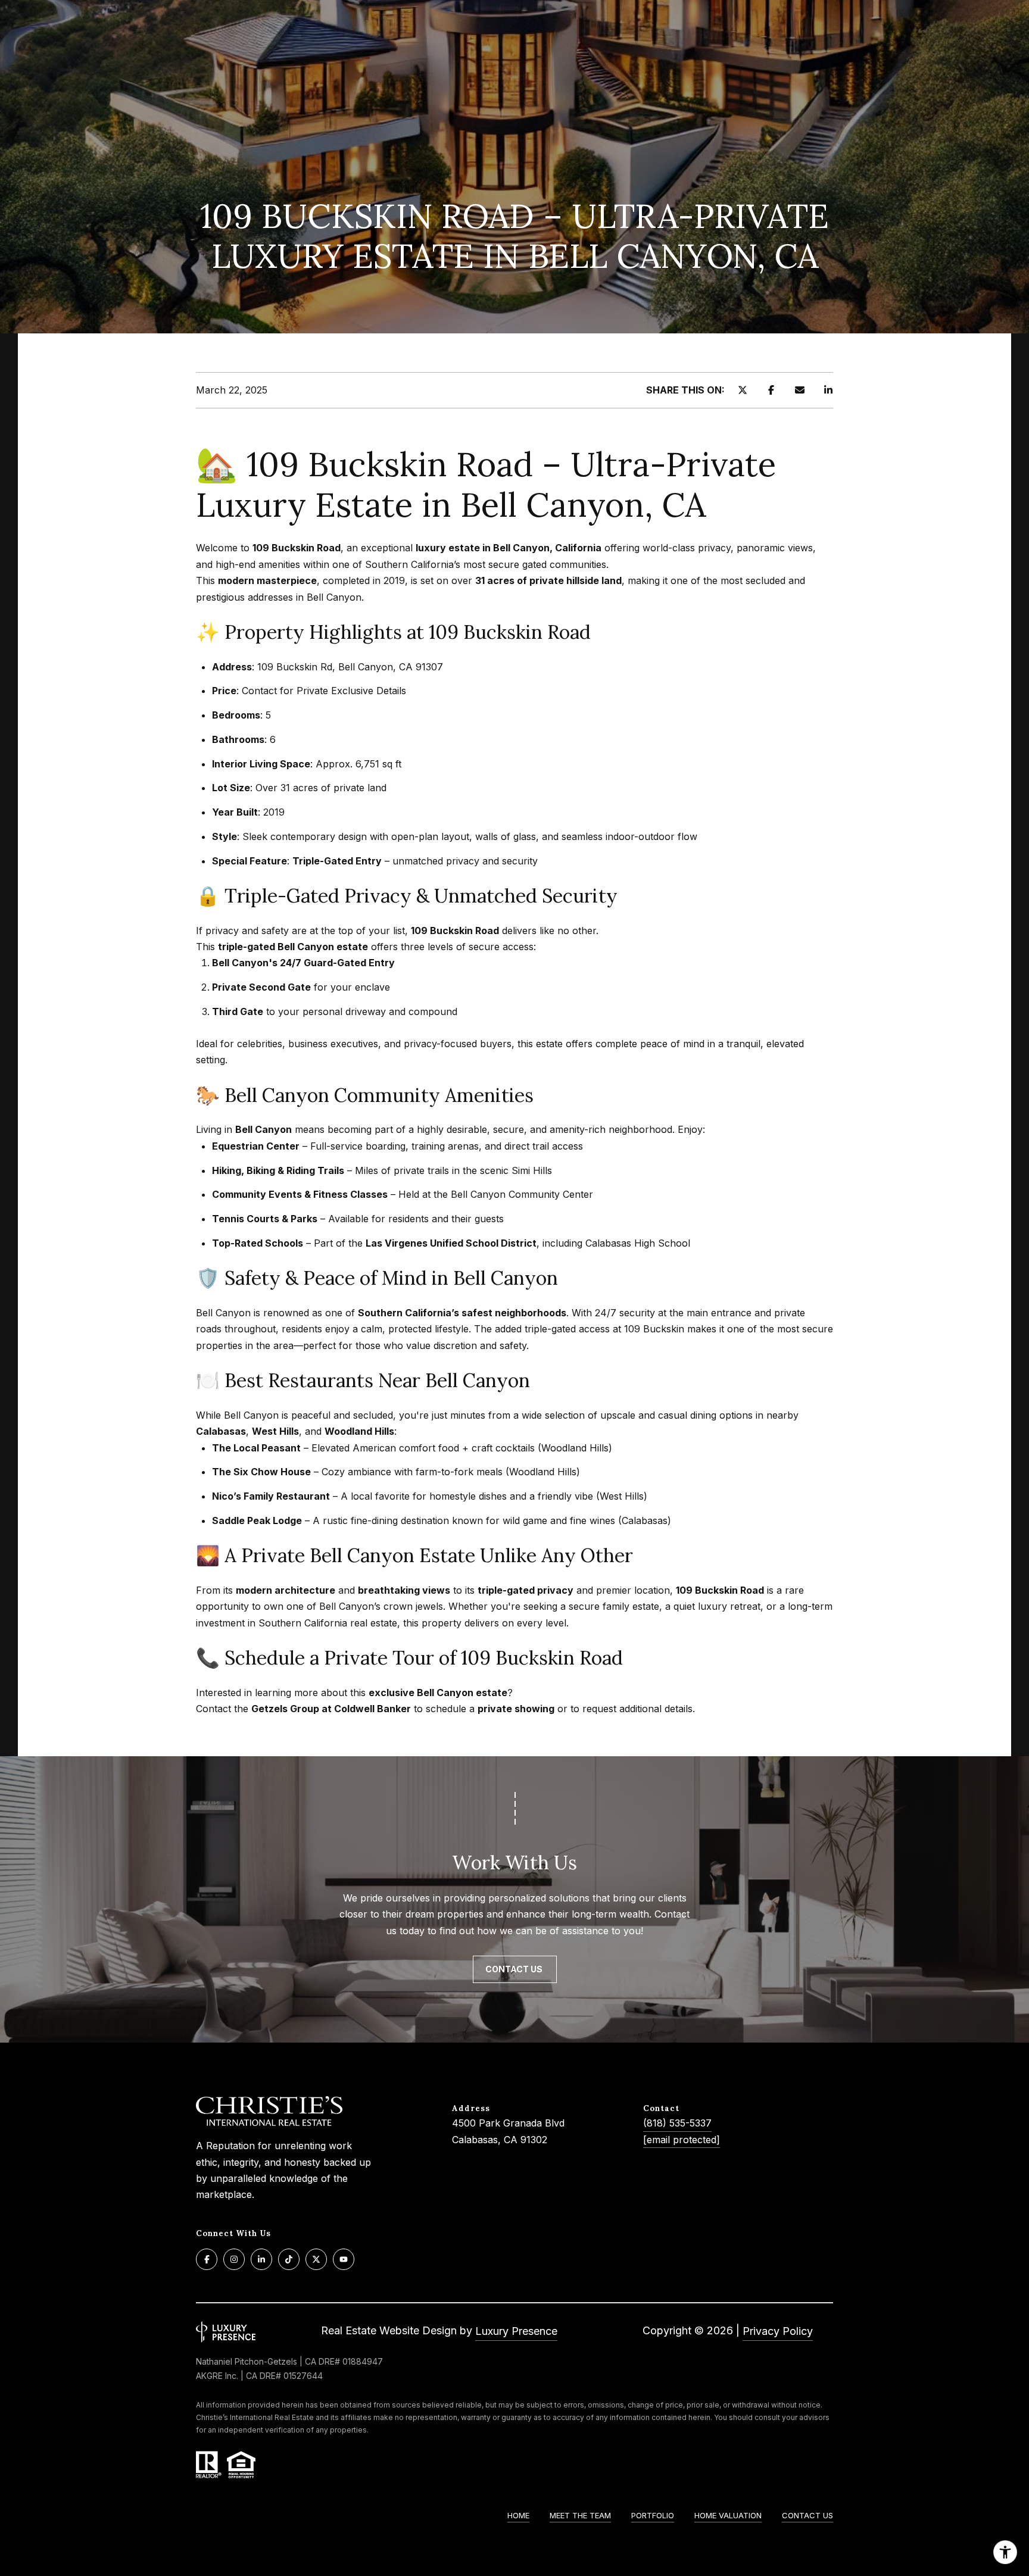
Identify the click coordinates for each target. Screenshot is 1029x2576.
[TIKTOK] (289, 2259)
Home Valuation (728, 2515)
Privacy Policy (778, 2331)
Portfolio (653, 2515)
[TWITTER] (316, 2259)
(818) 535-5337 (677, 2123)
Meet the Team (580, 2515)
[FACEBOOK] (207, 2259)
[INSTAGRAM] (234, 2259)
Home (518, 2515)
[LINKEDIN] (261, 2259)
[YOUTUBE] (344, 2259)
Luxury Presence (516, 2331)
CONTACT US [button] (515, 1969)
